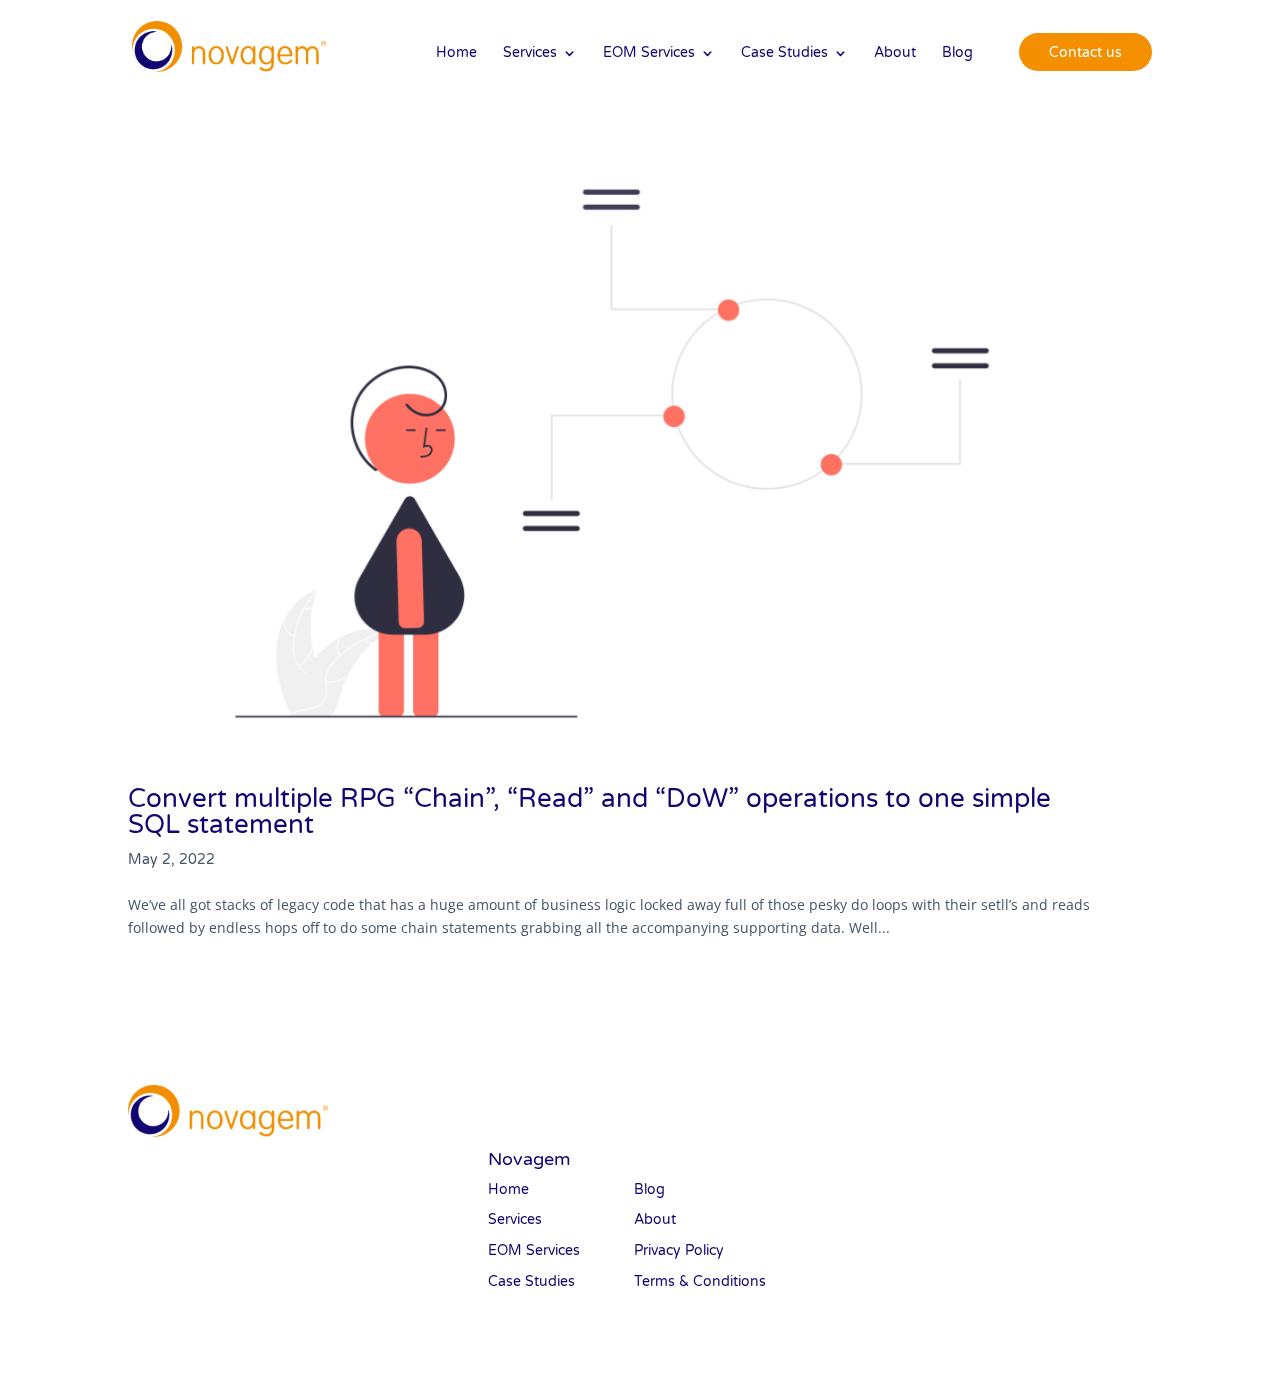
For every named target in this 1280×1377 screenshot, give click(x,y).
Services (530, 53)
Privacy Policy (679, 1250)
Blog (957, 53)
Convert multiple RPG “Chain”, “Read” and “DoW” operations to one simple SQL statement (589, 811)
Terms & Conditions (700, 1281)
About (895, 53)
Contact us (1085, 52)
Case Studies (784, 53)
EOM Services (649, 53)
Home (456, 53)
